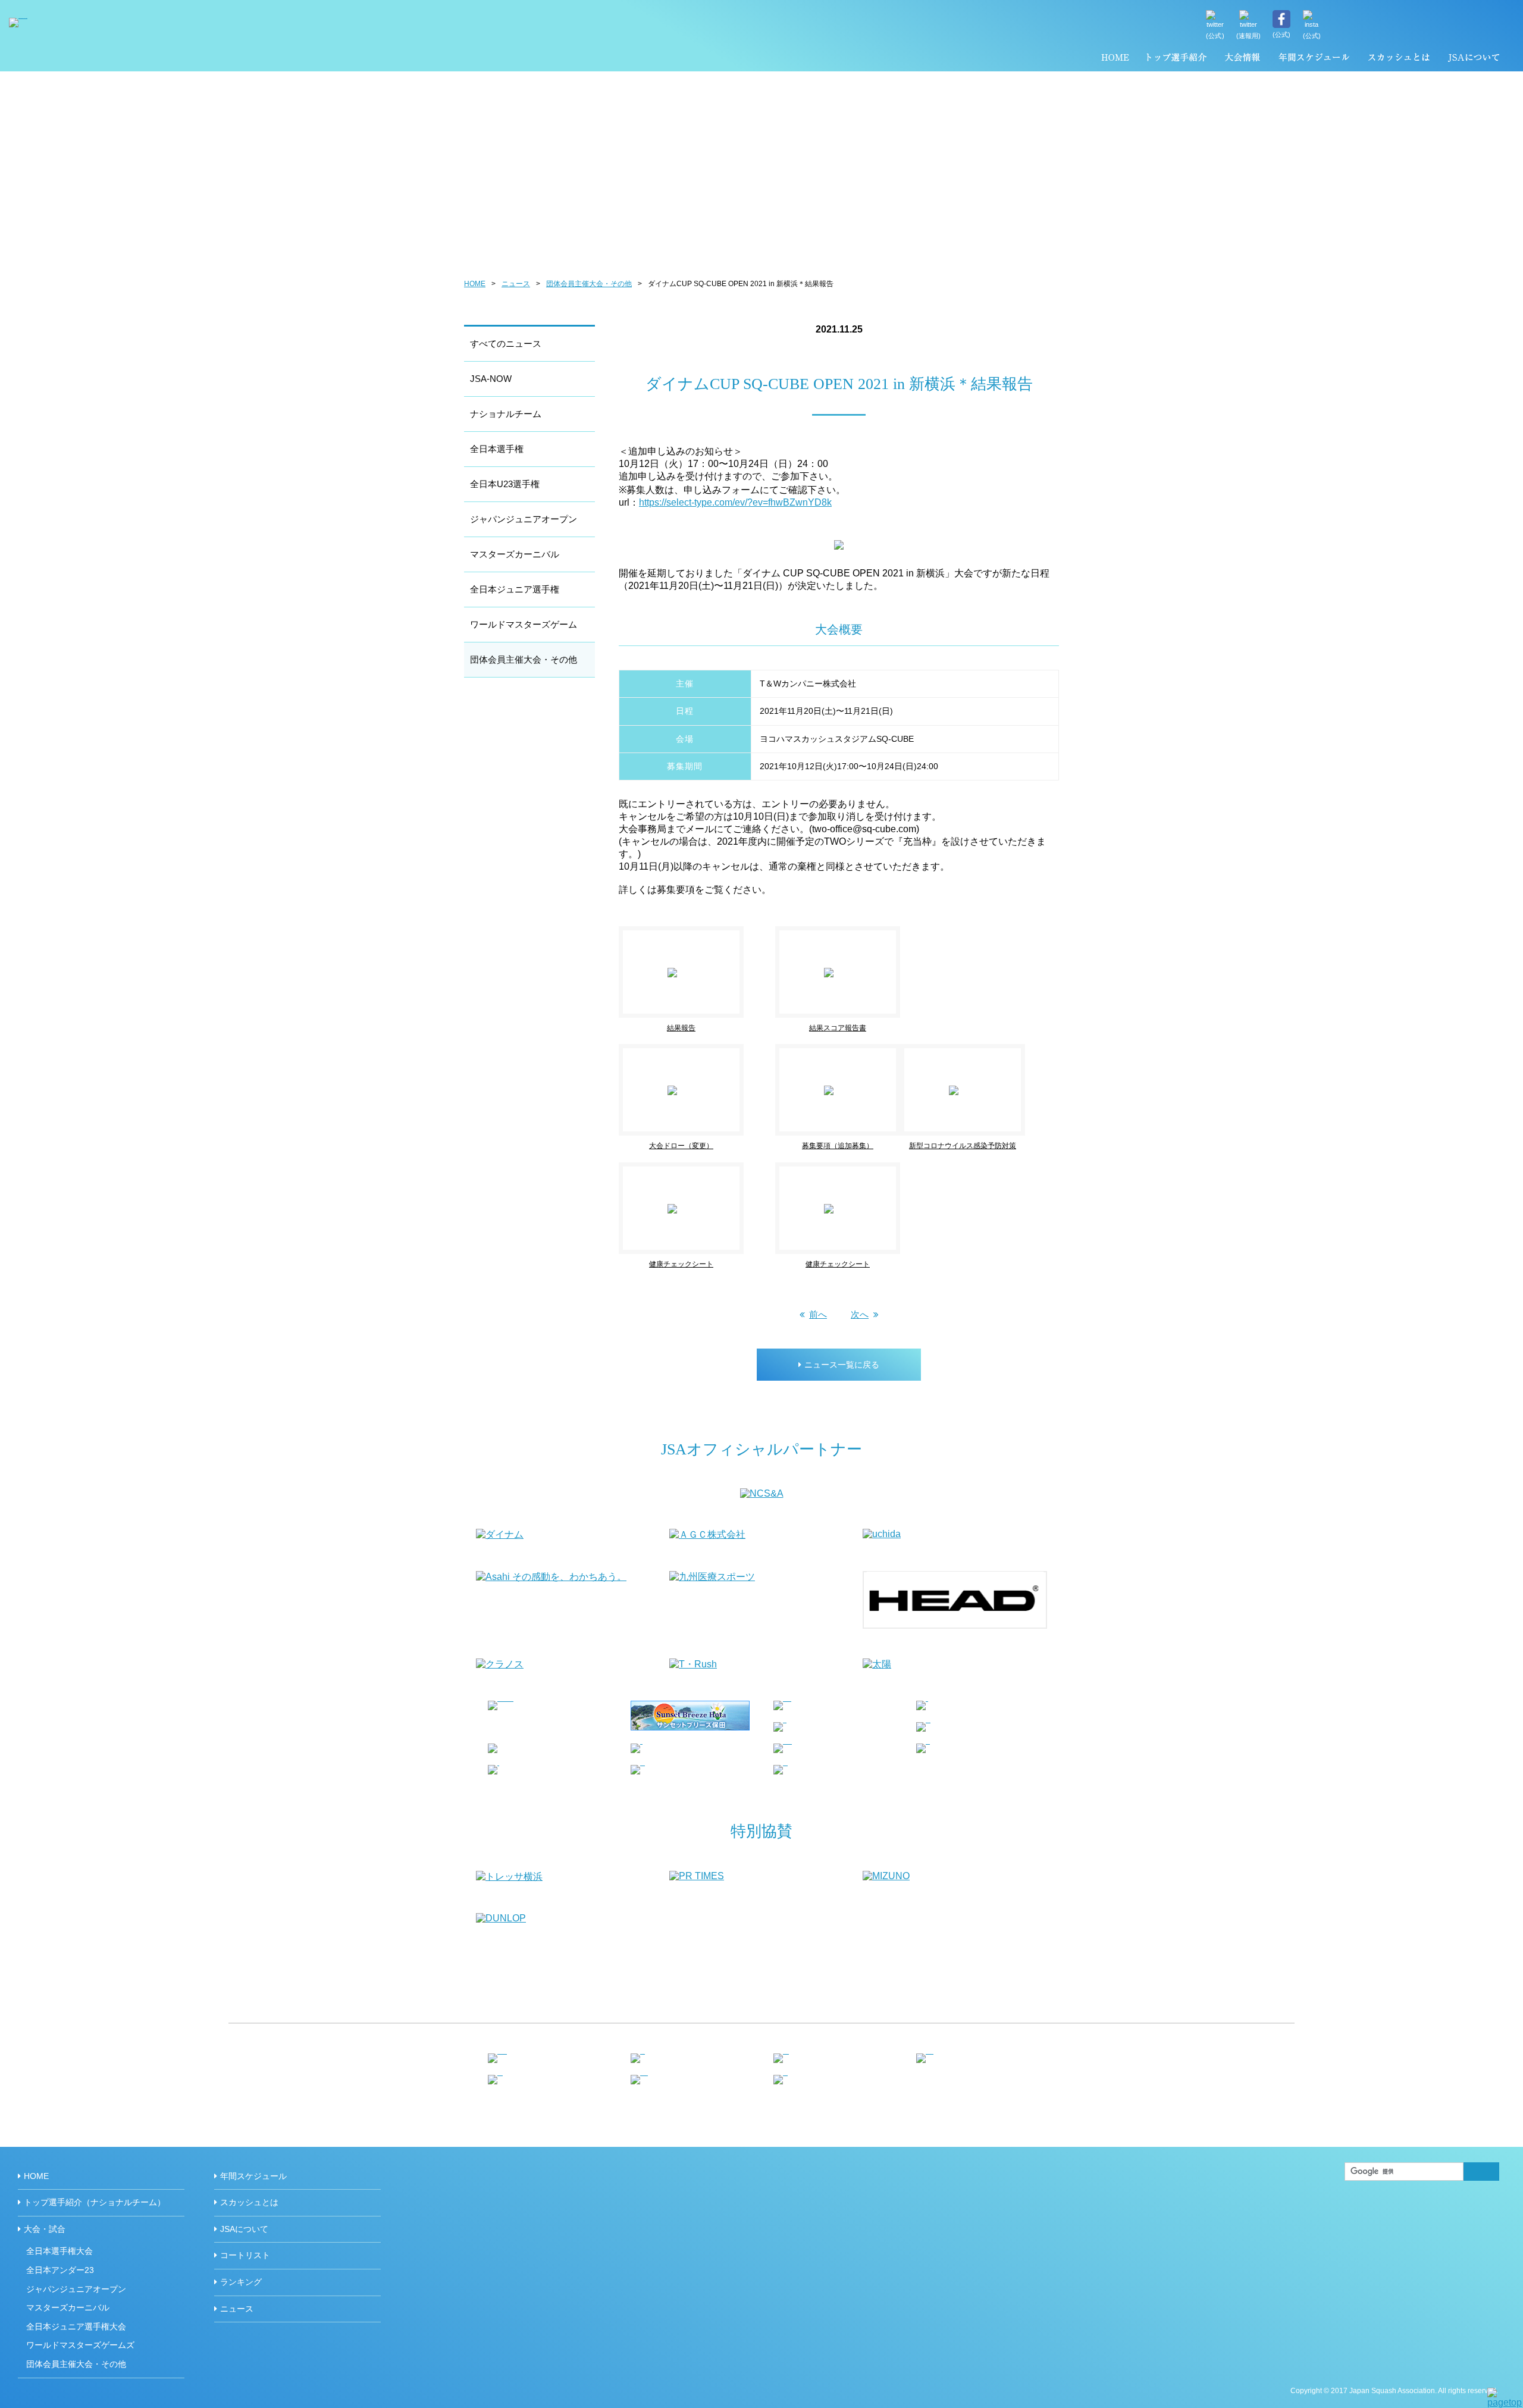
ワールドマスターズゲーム (524, 624)
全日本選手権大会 (59, 2251)
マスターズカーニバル (515, 554)
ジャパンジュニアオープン (524, 519)
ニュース (516, 284)
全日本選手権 (497, 449)
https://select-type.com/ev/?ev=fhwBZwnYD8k (735, 502)
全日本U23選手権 (505, 484)
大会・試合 (45, 2229)
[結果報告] (697, 931)
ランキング (241, 2282)
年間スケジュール (1314, 59)
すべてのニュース (506, 344)
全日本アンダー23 (60, 2270)
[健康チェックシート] (697, 1167)
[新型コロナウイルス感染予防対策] (978, 1049)
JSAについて (1473, 59)
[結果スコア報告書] (853, 931)
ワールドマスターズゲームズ (80, 2345)
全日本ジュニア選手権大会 (76, 2327)
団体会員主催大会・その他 (589, 284)
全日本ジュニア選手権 (515, 589)
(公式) (1215, 36)
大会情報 (1242, 59)
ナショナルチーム (506, 414)
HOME (1115, 59)
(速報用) (1249, 36)
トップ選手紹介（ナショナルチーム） (1177, 59)
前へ (818, 1314)
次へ (860, 1314)
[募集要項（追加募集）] (838, 1049)
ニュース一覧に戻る (842, 1365)
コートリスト (245, 2255)
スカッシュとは (1398, 59)
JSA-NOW (491, 379)
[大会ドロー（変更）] (697, 1049)
